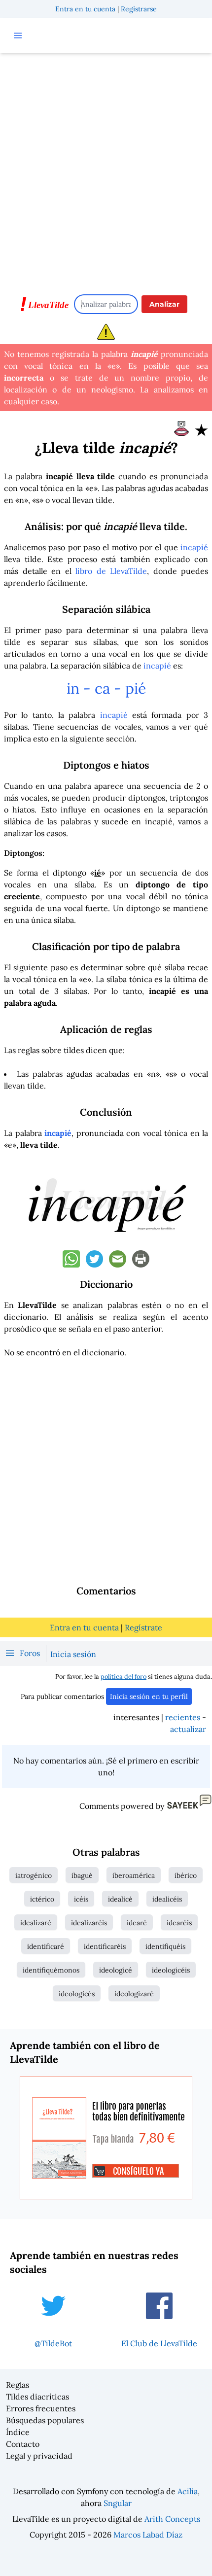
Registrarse (139, 9)
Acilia (188, 2491)
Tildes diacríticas (37, 2397)
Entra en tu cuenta (85, 9)
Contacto (23, 2444)
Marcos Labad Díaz (148, 2535)
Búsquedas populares (45, 2420)
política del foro (124, 1676)
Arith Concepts (172, 2519)
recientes (183, 1717)
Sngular (118, 2503)
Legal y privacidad (39, 2456)
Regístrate (143, 1627)
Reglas (18, 2385)
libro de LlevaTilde (111, 571)
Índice (18, 2432)
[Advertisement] (106, 169)
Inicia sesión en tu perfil (149, 1696)
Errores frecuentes (41, 2408)
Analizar (164, 304)
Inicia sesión (73, 1654)
